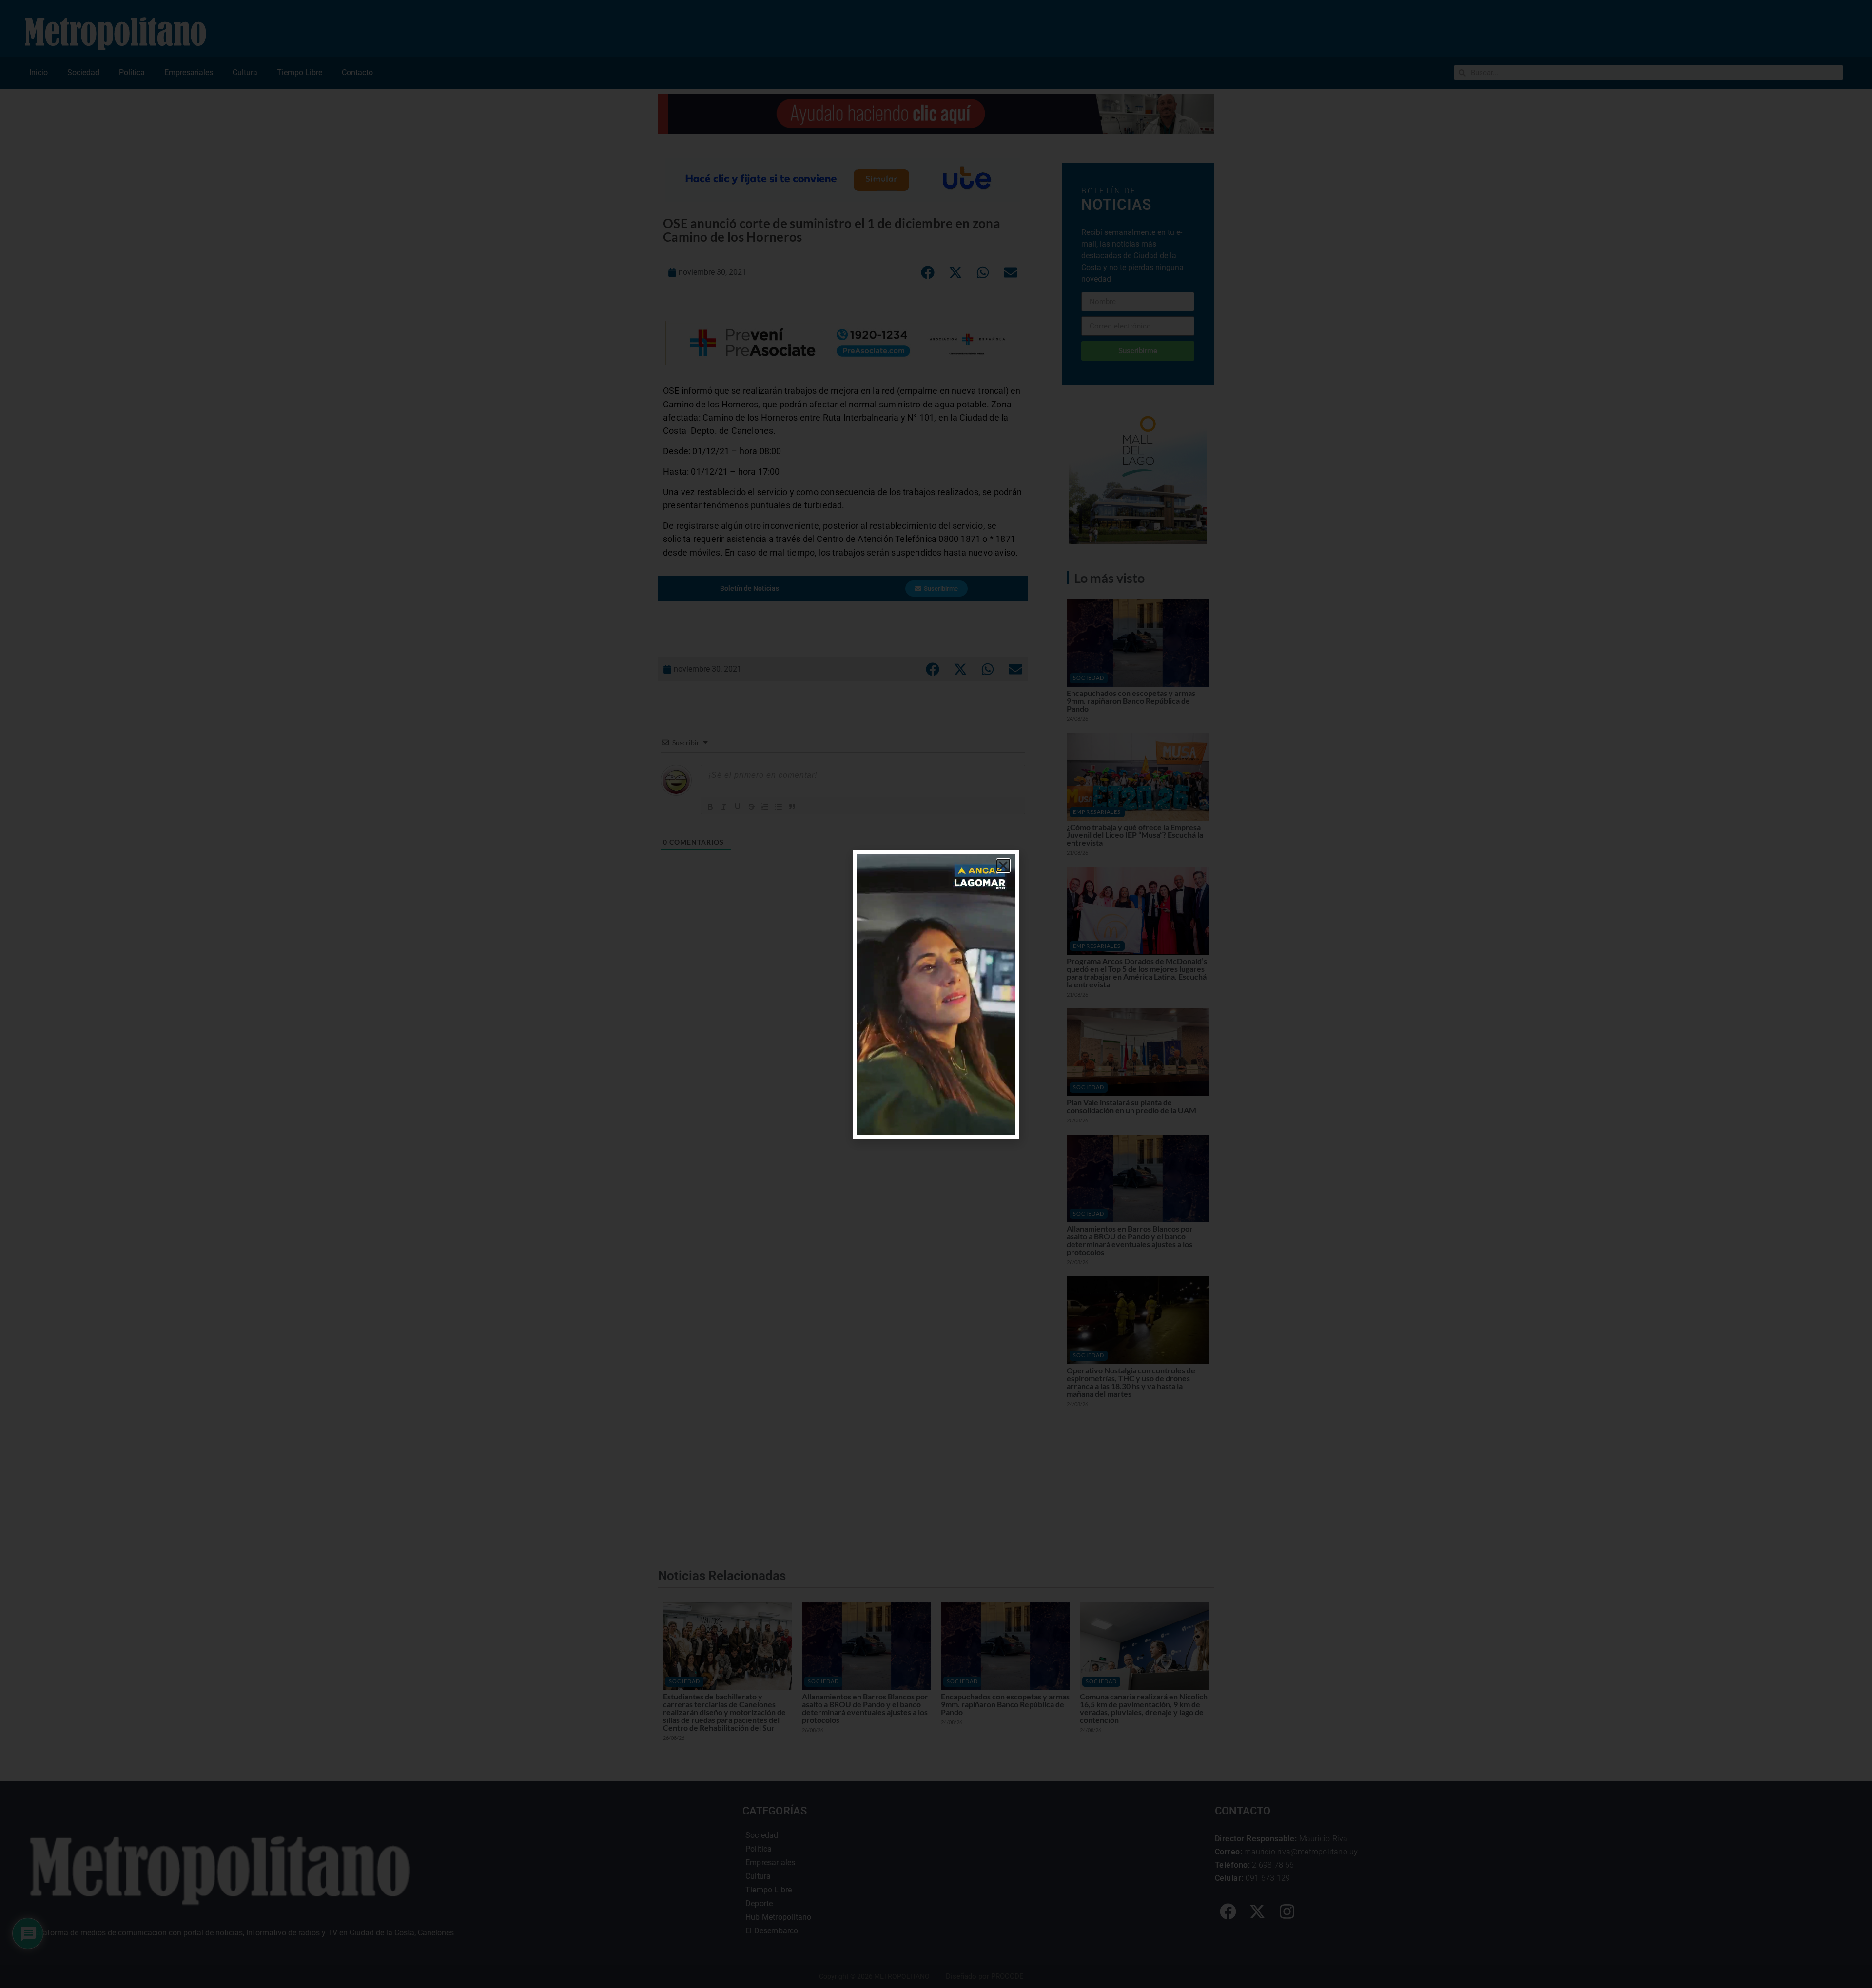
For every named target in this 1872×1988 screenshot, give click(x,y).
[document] (936, 994)
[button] (1003, 866)
